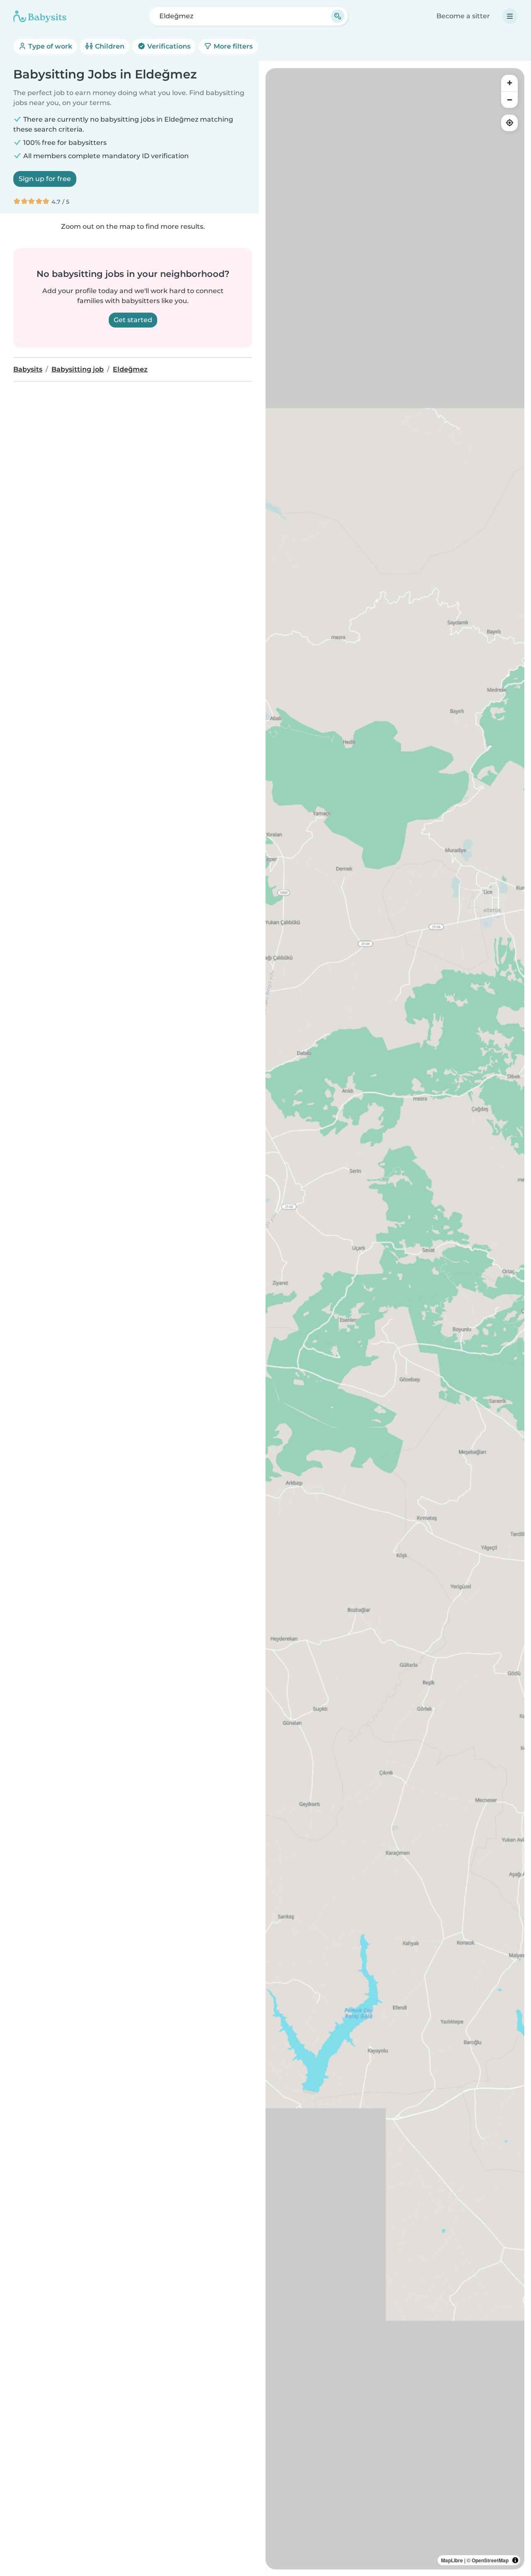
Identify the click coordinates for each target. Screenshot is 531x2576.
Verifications (168, 46)
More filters (232, 46)
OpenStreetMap (490, 2560)
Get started (133, 320)
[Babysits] (40, 16)
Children (109, 46)
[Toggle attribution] (515, 2560)
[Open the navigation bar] (510, 16)
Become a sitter (463, 16)
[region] (395, 1319)
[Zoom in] (509, 83)
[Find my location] (509, 123)
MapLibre (452, 2560)
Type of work (49, 46)
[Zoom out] (509, 100)
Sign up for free (45, 179)
